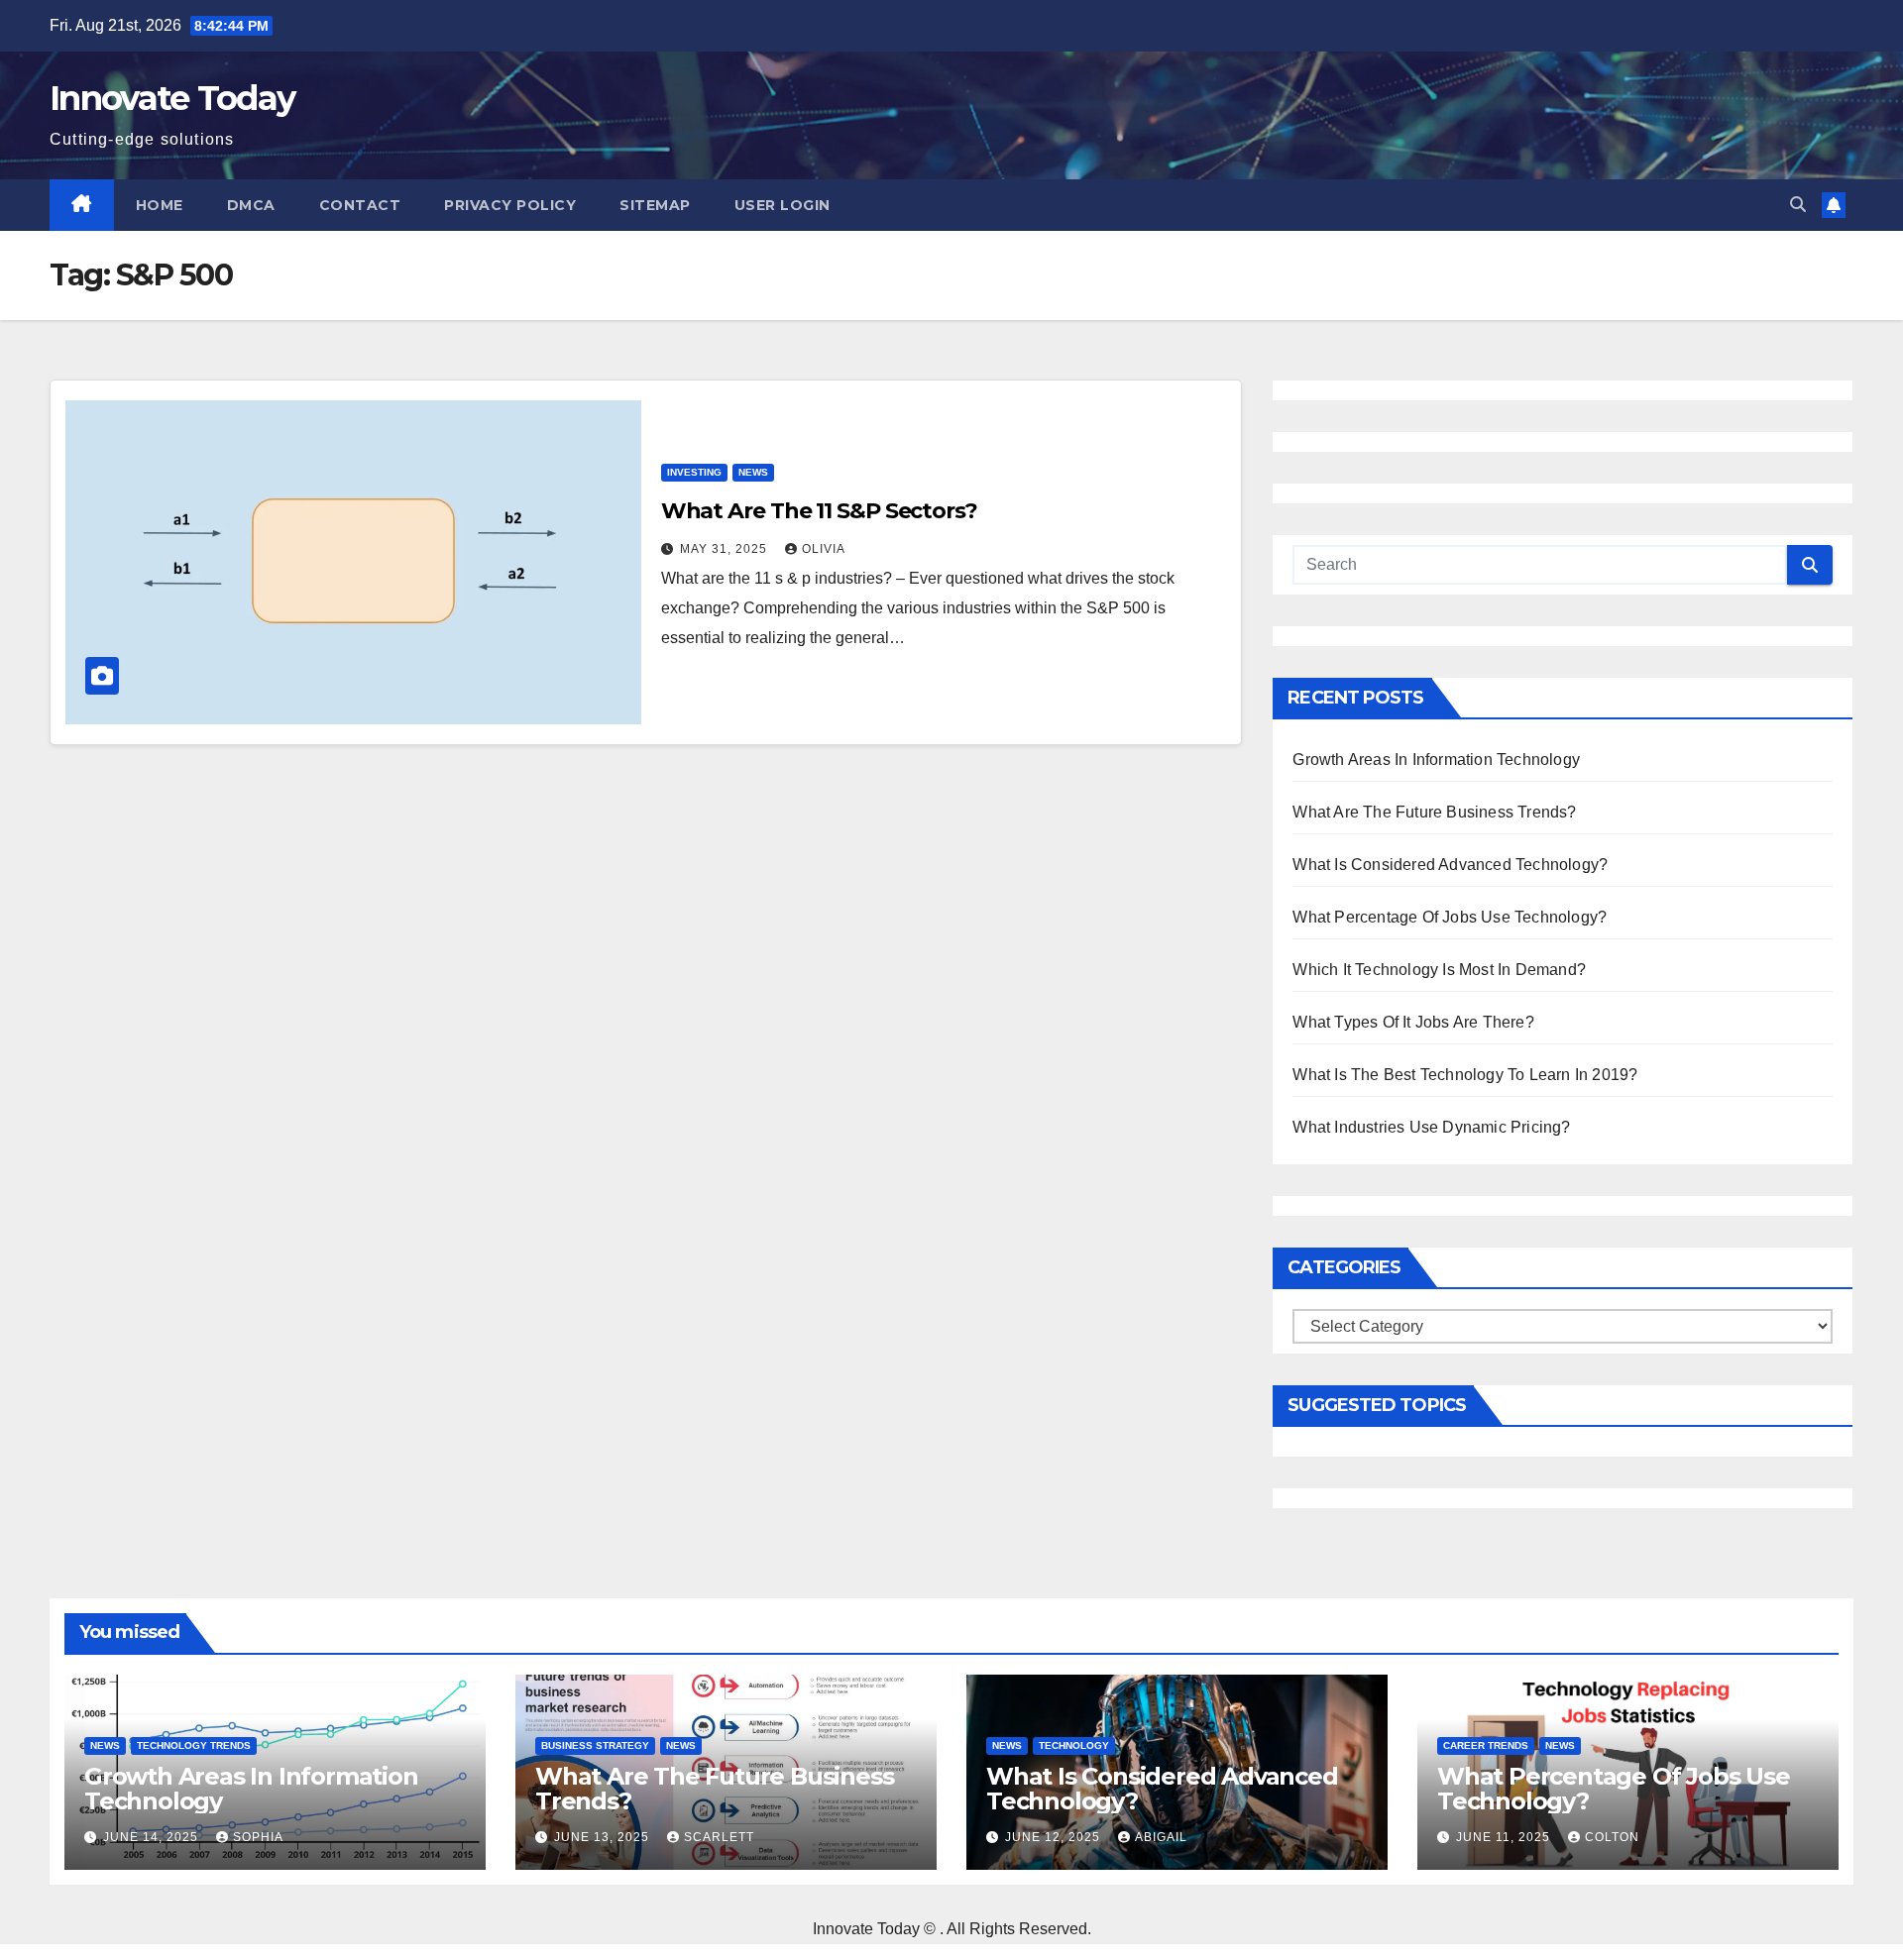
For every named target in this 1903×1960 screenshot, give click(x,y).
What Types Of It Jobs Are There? (1413, 1022)
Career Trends (1486, 1745)
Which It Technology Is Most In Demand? (1439, 970)
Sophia (258, 1837)
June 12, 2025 (1055, 1837)
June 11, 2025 (1505, 1837)
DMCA (251, 205)
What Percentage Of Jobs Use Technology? (1450, 917)
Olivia (824, 549)
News (753, 472)
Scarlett (719, 1837)
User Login (783, 205)
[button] (1798, 205)
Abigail (1161, 1837)
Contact (360, 205)
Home (160, 205)
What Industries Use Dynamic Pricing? (1431, 1127)
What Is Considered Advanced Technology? (1450, 865)
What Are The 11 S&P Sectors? (819, 511)
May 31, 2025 (726, 549)
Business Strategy (595, 1745)
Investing (694, 472)
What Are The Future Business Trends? (1434, 812)
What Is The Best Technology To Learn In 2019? (1465, 1075)
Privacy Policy (510, 205)
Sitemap (655, 205)
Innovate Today (172, 98)
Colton (1612, 1837)
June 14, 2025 (153, 1837)
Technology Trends (194, 1745)
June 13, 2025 (604, 1837)
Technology (1074, 1745)
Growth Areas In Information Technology (1436, 760)
